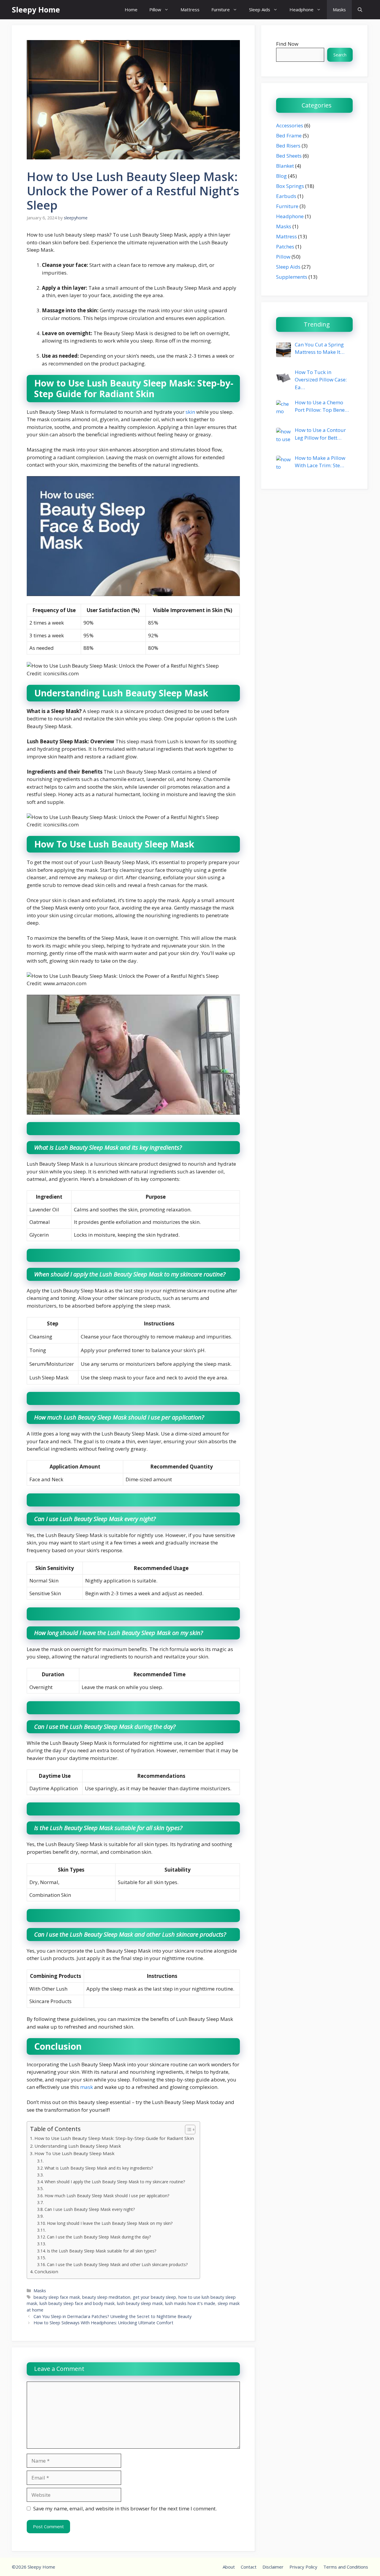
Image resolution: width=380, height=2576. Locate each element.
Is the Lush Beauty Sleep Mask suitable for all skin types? (102, 2251)
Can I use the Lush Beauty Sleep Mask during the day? (99, 2237)
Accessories (290, 125)
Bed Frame (289, 136)
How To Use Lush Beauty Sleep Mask (75, 2153)
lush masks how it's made (190, 2303)
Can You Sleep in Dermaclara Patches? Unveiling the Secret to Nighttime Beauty (113, 2316)
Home (131, 9)
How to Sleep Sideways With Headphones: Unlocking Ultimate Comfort (103, 2323)
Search (340, 55)
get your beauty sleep (154, 2297)
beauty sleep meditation (106, 2297)
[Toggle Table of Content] (187, 2130)
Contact (249, 2567)
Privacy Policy (303, 2567)
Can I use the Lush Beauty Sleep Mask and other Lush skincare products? (117, 2264)
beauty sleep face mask (57, 2297)
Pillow (155, 9)
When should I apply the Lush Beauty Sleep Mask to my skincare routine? (115, 2182)
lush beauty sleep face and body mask (77, 2303)
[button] (360, 10)
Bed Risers (288, 146)
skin (190, 412)
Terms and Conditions (346, 2567)
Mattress (190, 9)
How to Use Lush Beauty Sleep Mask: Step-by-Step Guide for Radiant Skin (114, 2138)
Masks (339, 9)
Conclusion (46, 2271)
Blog (281, 176)
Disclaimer (273, 2567)
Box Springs (290, 186)
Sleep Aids (260, 9)
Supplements (292, 277)
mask (87, 2087)
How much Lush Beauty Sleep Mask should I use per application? (107, 2196)
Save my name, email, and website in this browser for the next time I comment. (125, 2508)
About (229, 2567)
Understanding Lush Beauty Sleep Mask (78, 2146)
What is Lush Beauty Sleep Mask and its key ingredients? (99, 2168)
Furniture (221, 9)
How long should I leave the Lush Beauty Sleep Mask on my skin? (110, 2223)
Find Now (287, 44)
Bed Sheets (289, 156)
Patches (285, 247)
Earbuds (286, 196)
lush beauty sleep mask (140, 2303)
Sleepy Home (36, 9)
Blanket (285, 166)
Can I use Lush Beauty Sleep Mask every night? (90, 2209)
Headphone (301, 9)
